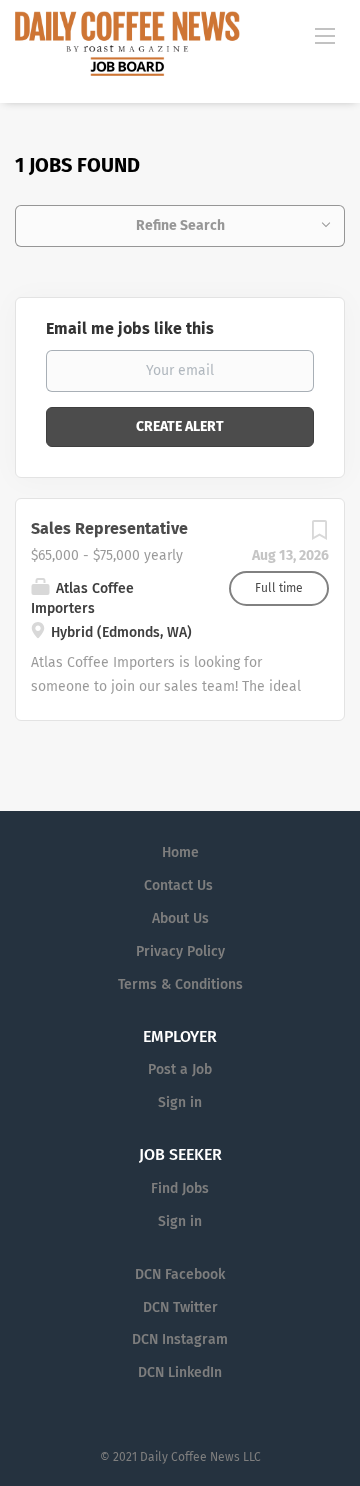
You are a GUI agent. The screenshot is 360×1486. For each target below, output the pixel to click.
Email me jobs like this (130, 328)
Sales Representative (109, 528)
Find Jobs (180, 1188)
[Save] (319, 535)
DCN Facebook (180, 1274)
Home (180, 852)
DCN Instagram (180, 1339)
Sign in (180, 1102)
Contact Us (178, 885)
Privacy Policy (180, 951)
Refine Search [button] (180, 225)
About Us (180, 918)
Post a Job (180, 1069)
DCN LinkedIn (180, 1372)
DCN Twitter (180, 1307)
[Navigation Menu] (325, 35)
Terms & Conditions (180, 984)
